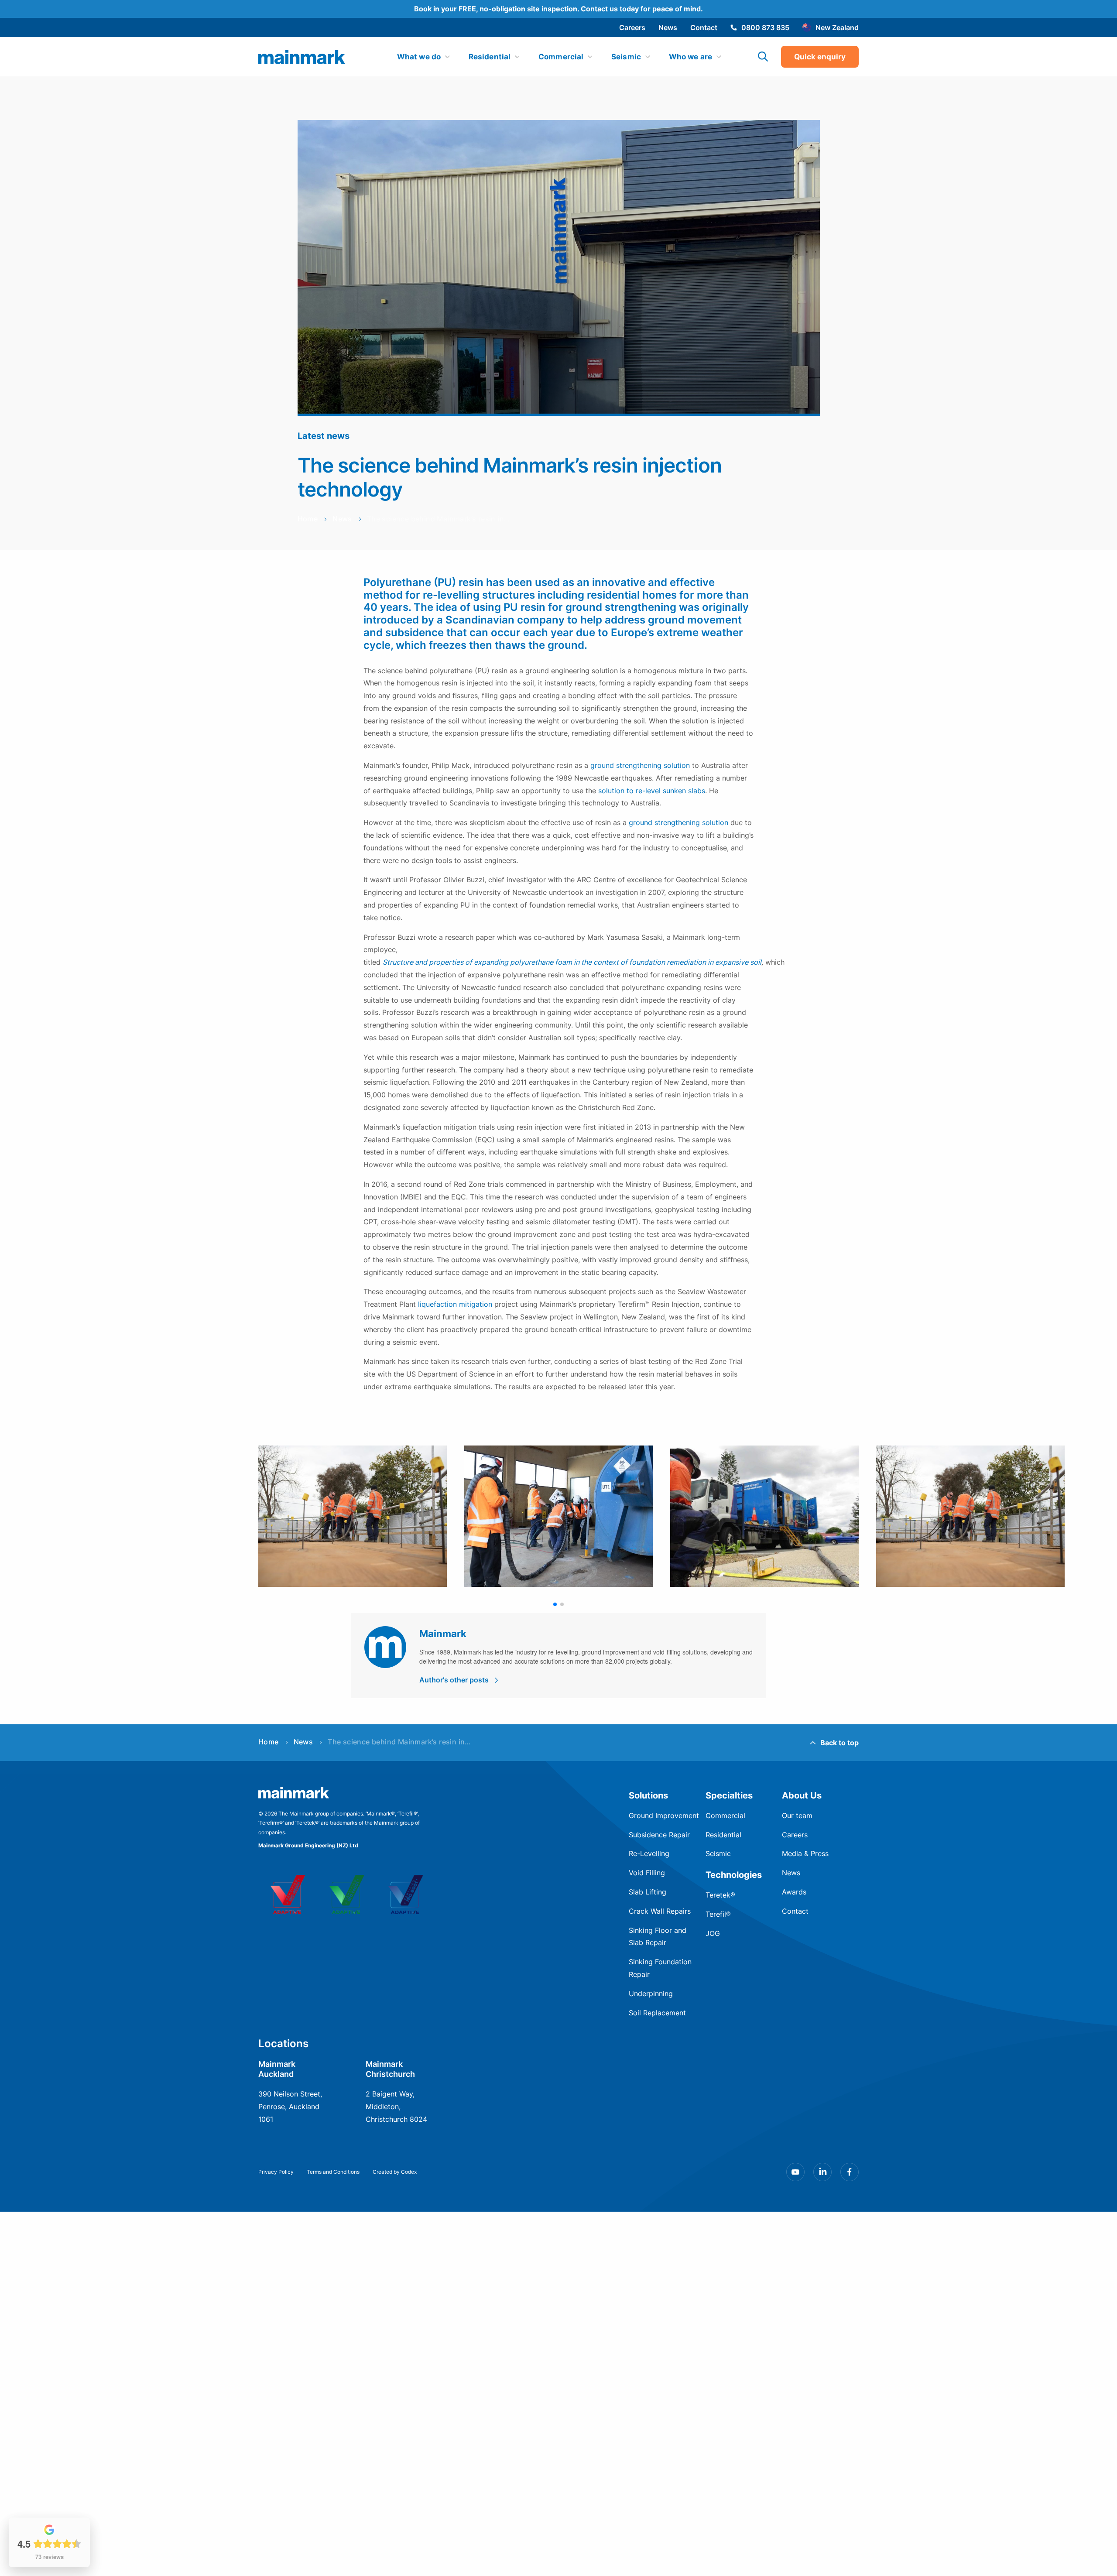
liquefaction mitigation (455, 1304)
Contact (704, 27)
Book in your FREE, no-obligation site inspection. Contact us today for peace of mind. (558, 9)
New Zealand (837, 27)
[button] (555, 1604)
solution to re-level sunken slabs (652, 791)
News (668, 27)
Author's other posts (454, 1680)
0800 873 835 (765, 27)
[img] (302, 57)
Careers (632, 27)
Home (308, 519)
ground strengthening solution (640, 765)
